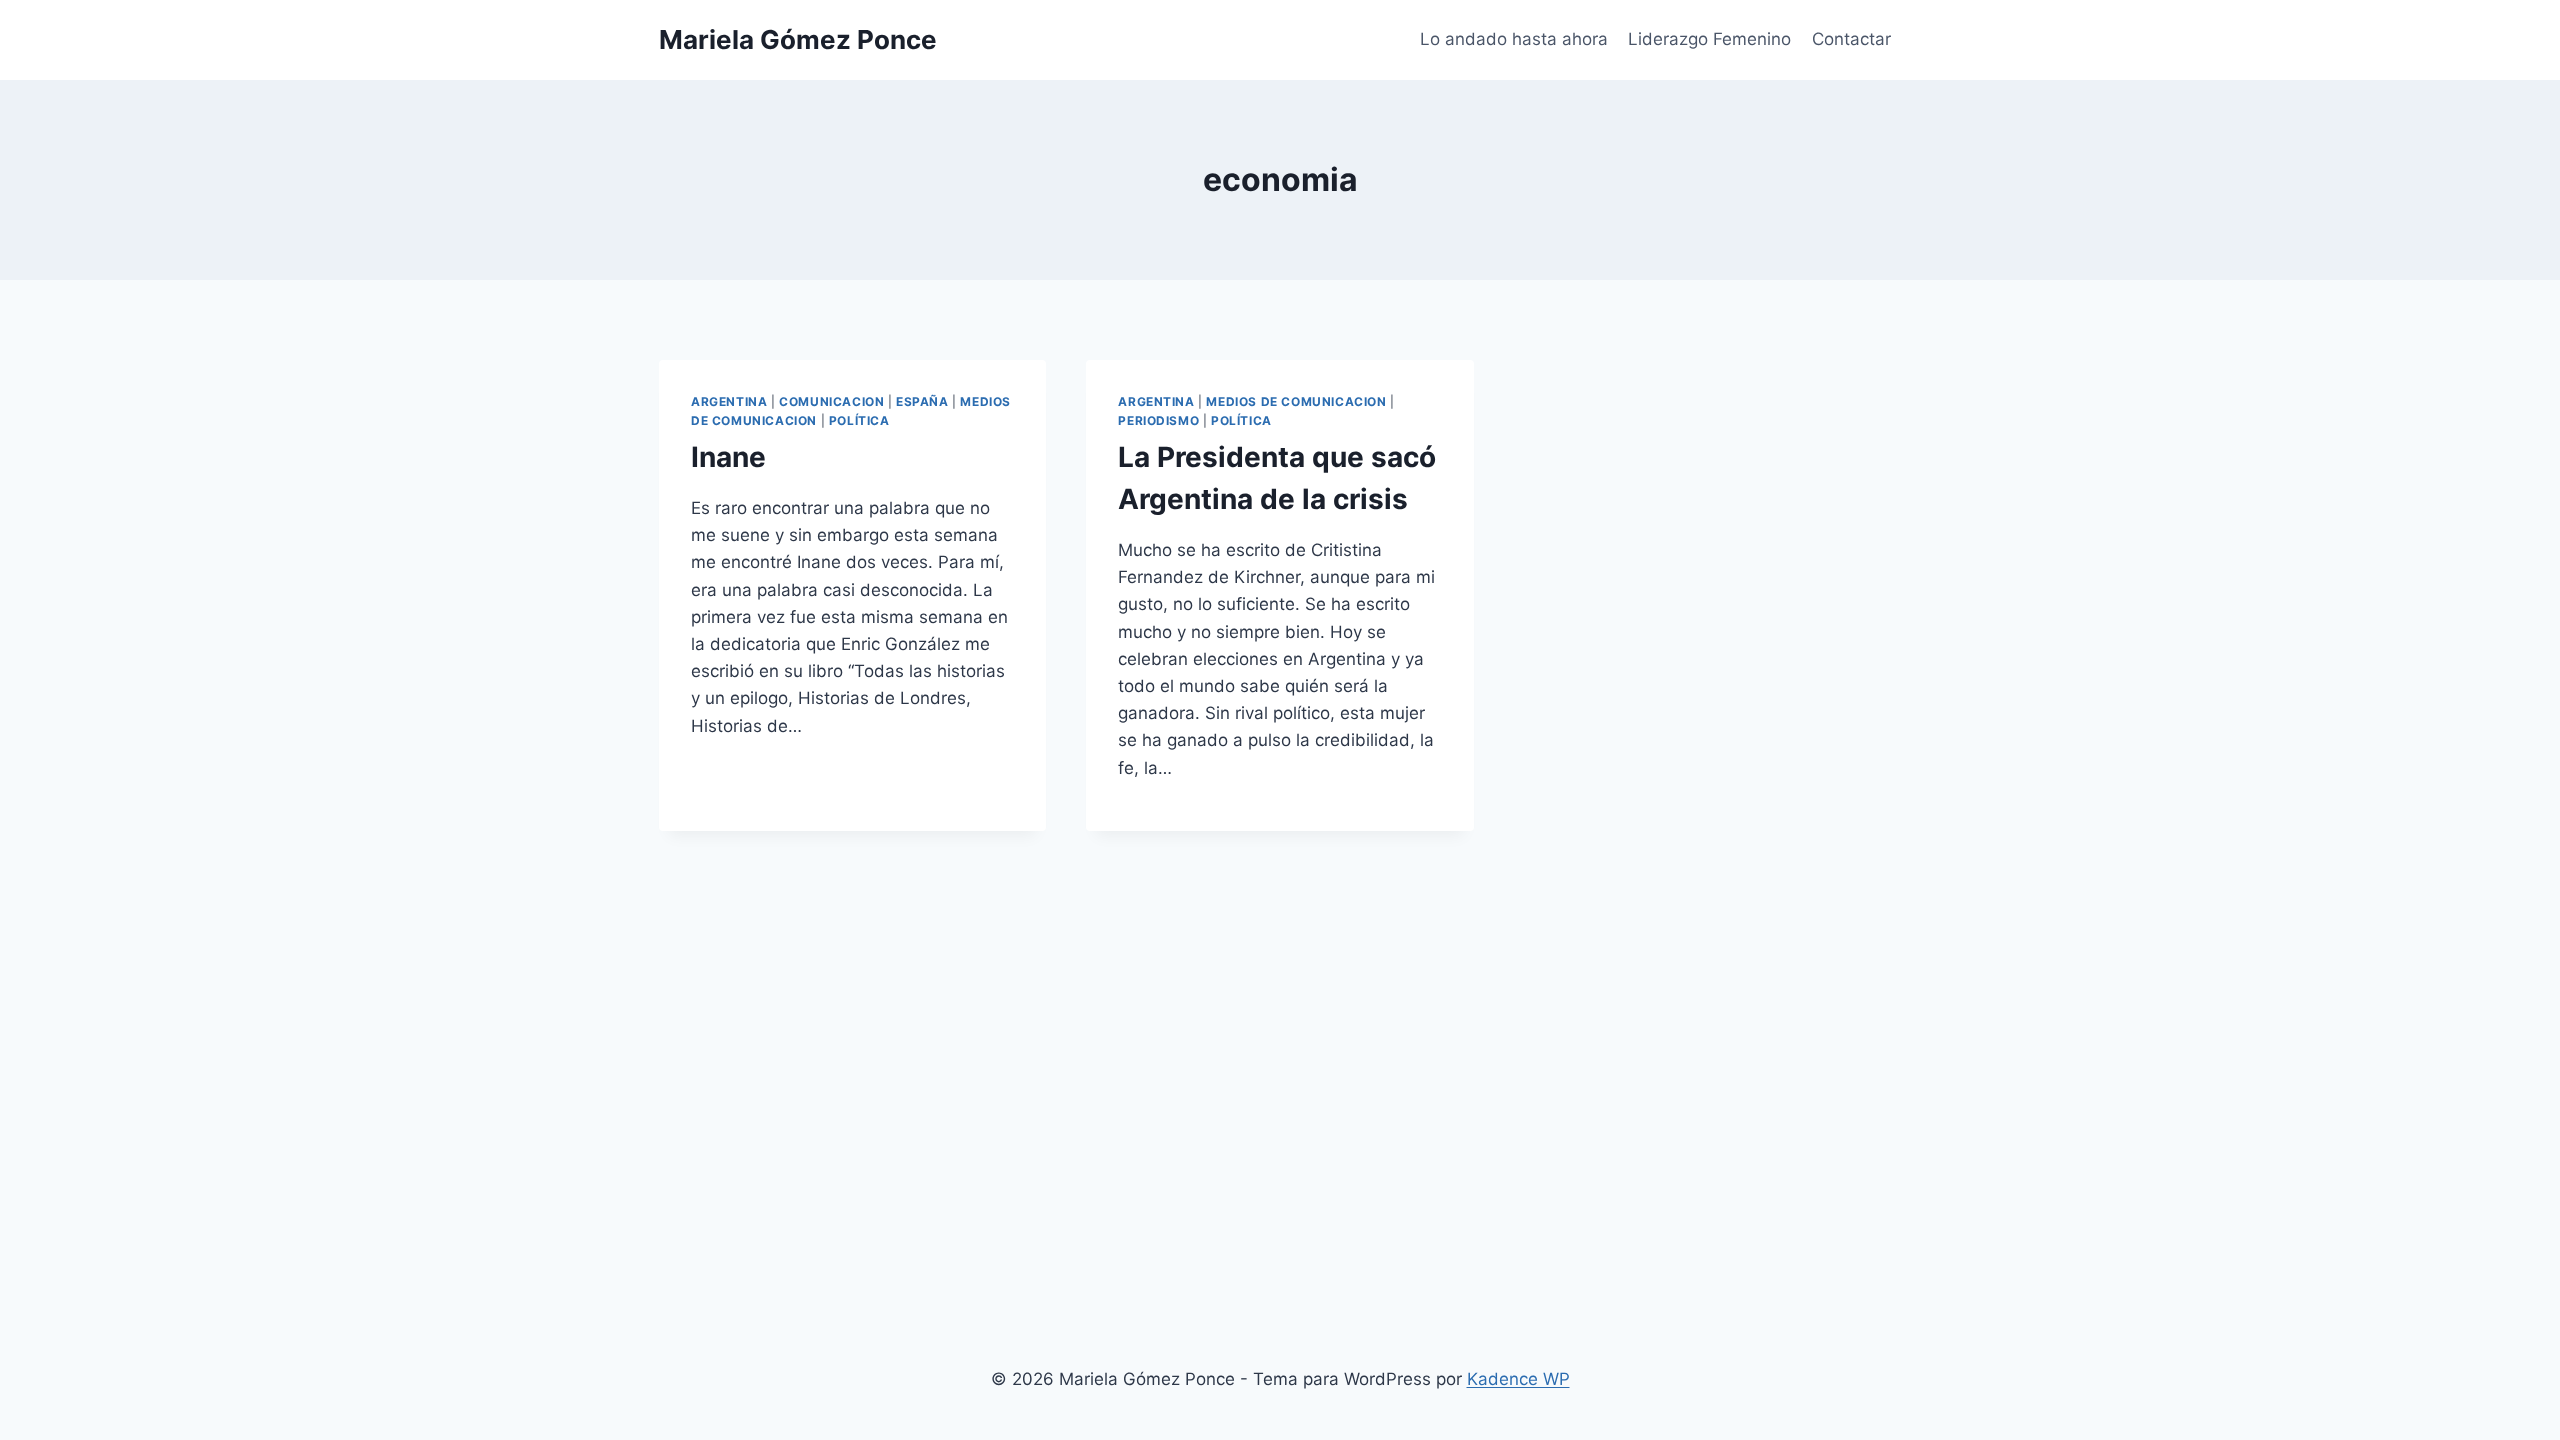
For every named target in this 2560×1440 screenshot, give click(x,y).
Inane (728, 457)
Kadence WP (1518, 1379)
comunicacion (831, 401)
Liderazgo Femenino (1709, 39)
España (922, 401)
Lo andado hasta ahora (1514, 39)
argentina (729, 401)
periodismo (1158, 420)
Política (859, 420)
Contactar (1851, 39)
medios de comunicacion (1296, 401)
